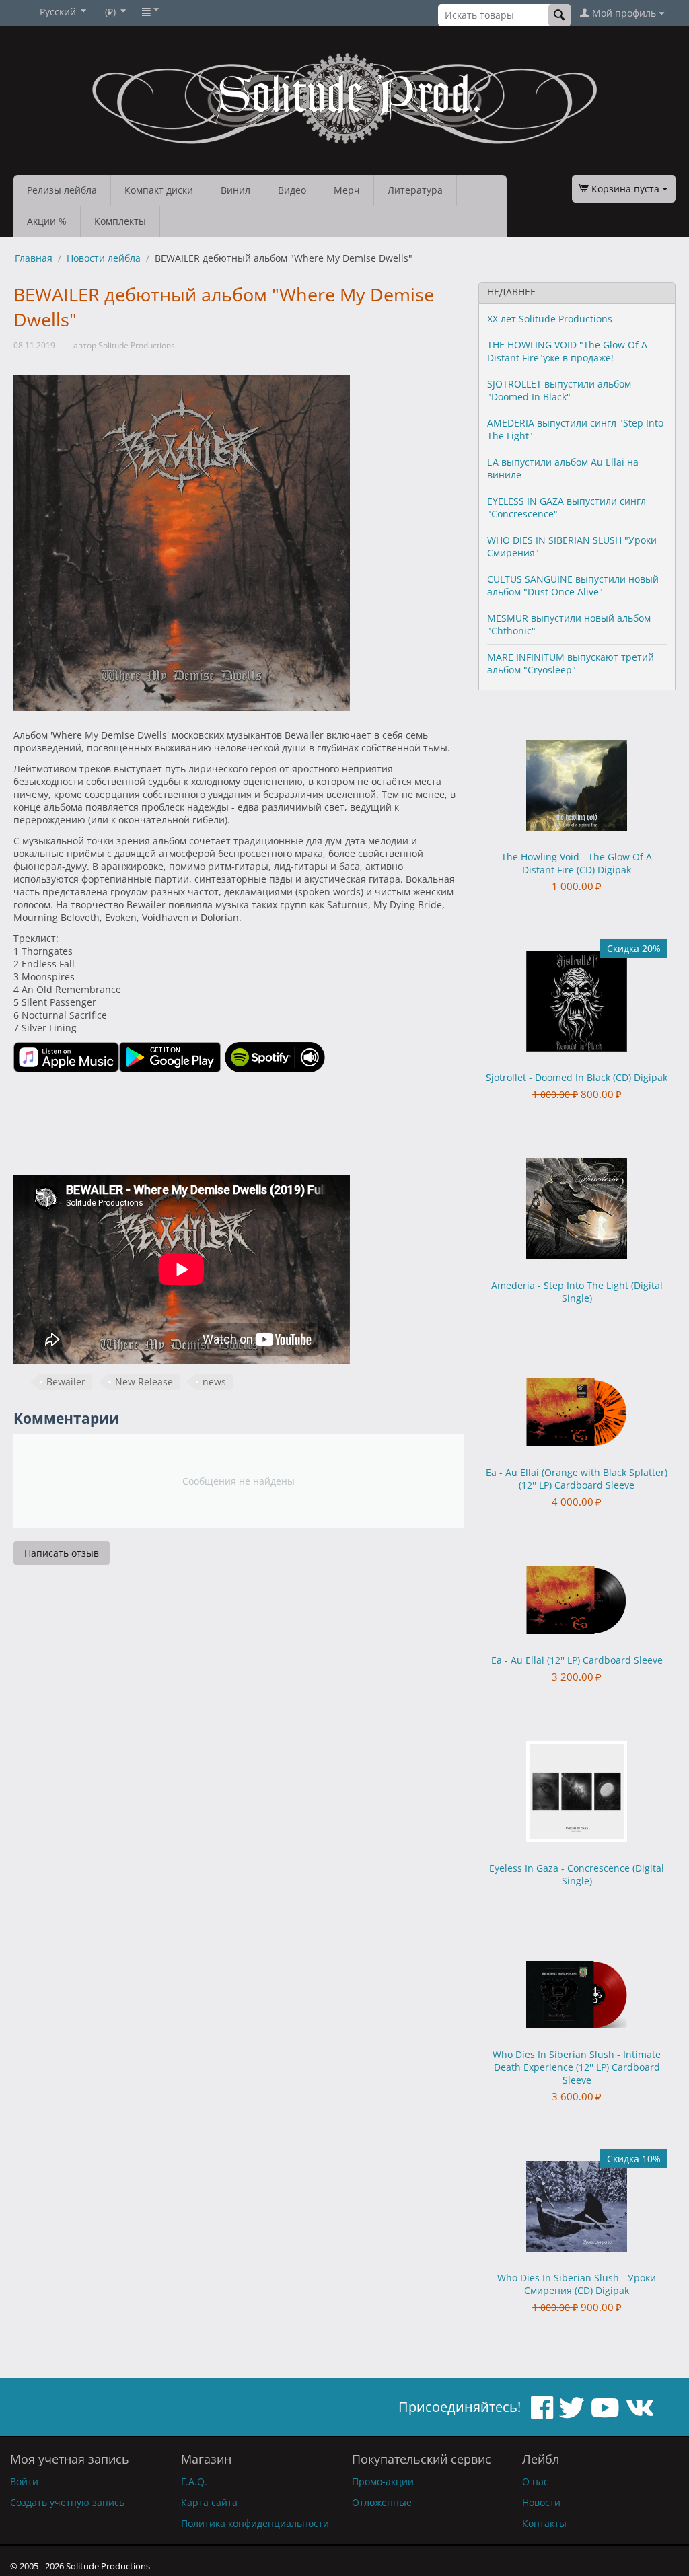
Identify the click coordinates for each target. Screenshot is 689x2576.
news (214, 1382)
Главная (34, 258)
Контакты (544, 2523)
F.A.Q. (194, 2481)
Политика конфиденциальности (255, 2523)
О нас (535, 2481)
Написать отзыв (62, 1553)
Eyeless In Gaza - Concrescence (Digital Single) (577, 1874)
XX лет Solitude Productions (550, 319)
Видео (292, 190)
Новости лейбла (104, 258)
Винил (235, 190)
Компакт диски (159, 190)
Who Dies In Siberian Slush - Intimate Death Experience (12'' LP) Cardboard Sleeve (577, 2067)
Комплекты (120, 221)
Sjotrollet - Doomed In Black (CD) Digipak (577, 1077)
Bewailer (66, 1382)
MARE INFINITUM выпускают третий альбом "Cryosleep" (571, 663)
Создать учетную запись (67, 2502)
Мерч (347, 190)
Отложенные (382, 2502)
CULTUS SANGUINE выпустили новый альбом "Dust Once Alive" (573, 585)
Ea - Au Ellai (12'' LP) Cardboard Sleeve (577, 1660)
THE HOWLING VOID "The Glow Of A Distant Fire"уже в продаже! (567, 351)
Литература (415, 190)
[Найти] (559, 15)
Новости (541, 2502)
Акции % (47, 221)
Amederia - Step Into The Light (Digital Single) (577, 1292)
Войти (24, 2481)
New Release (144, 1382)
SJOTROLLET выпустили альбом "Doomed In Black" (559, 390)
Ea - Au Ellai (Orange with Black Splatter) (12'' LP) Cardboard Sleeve (577, 1479)
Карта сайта (209, 2502)
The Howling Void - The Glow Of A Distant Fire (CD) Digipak (577, 863)
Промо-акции (383, 2481)
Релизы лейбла (62, 190)
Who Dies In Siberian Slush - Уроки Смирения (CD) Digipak (577, 2284)
